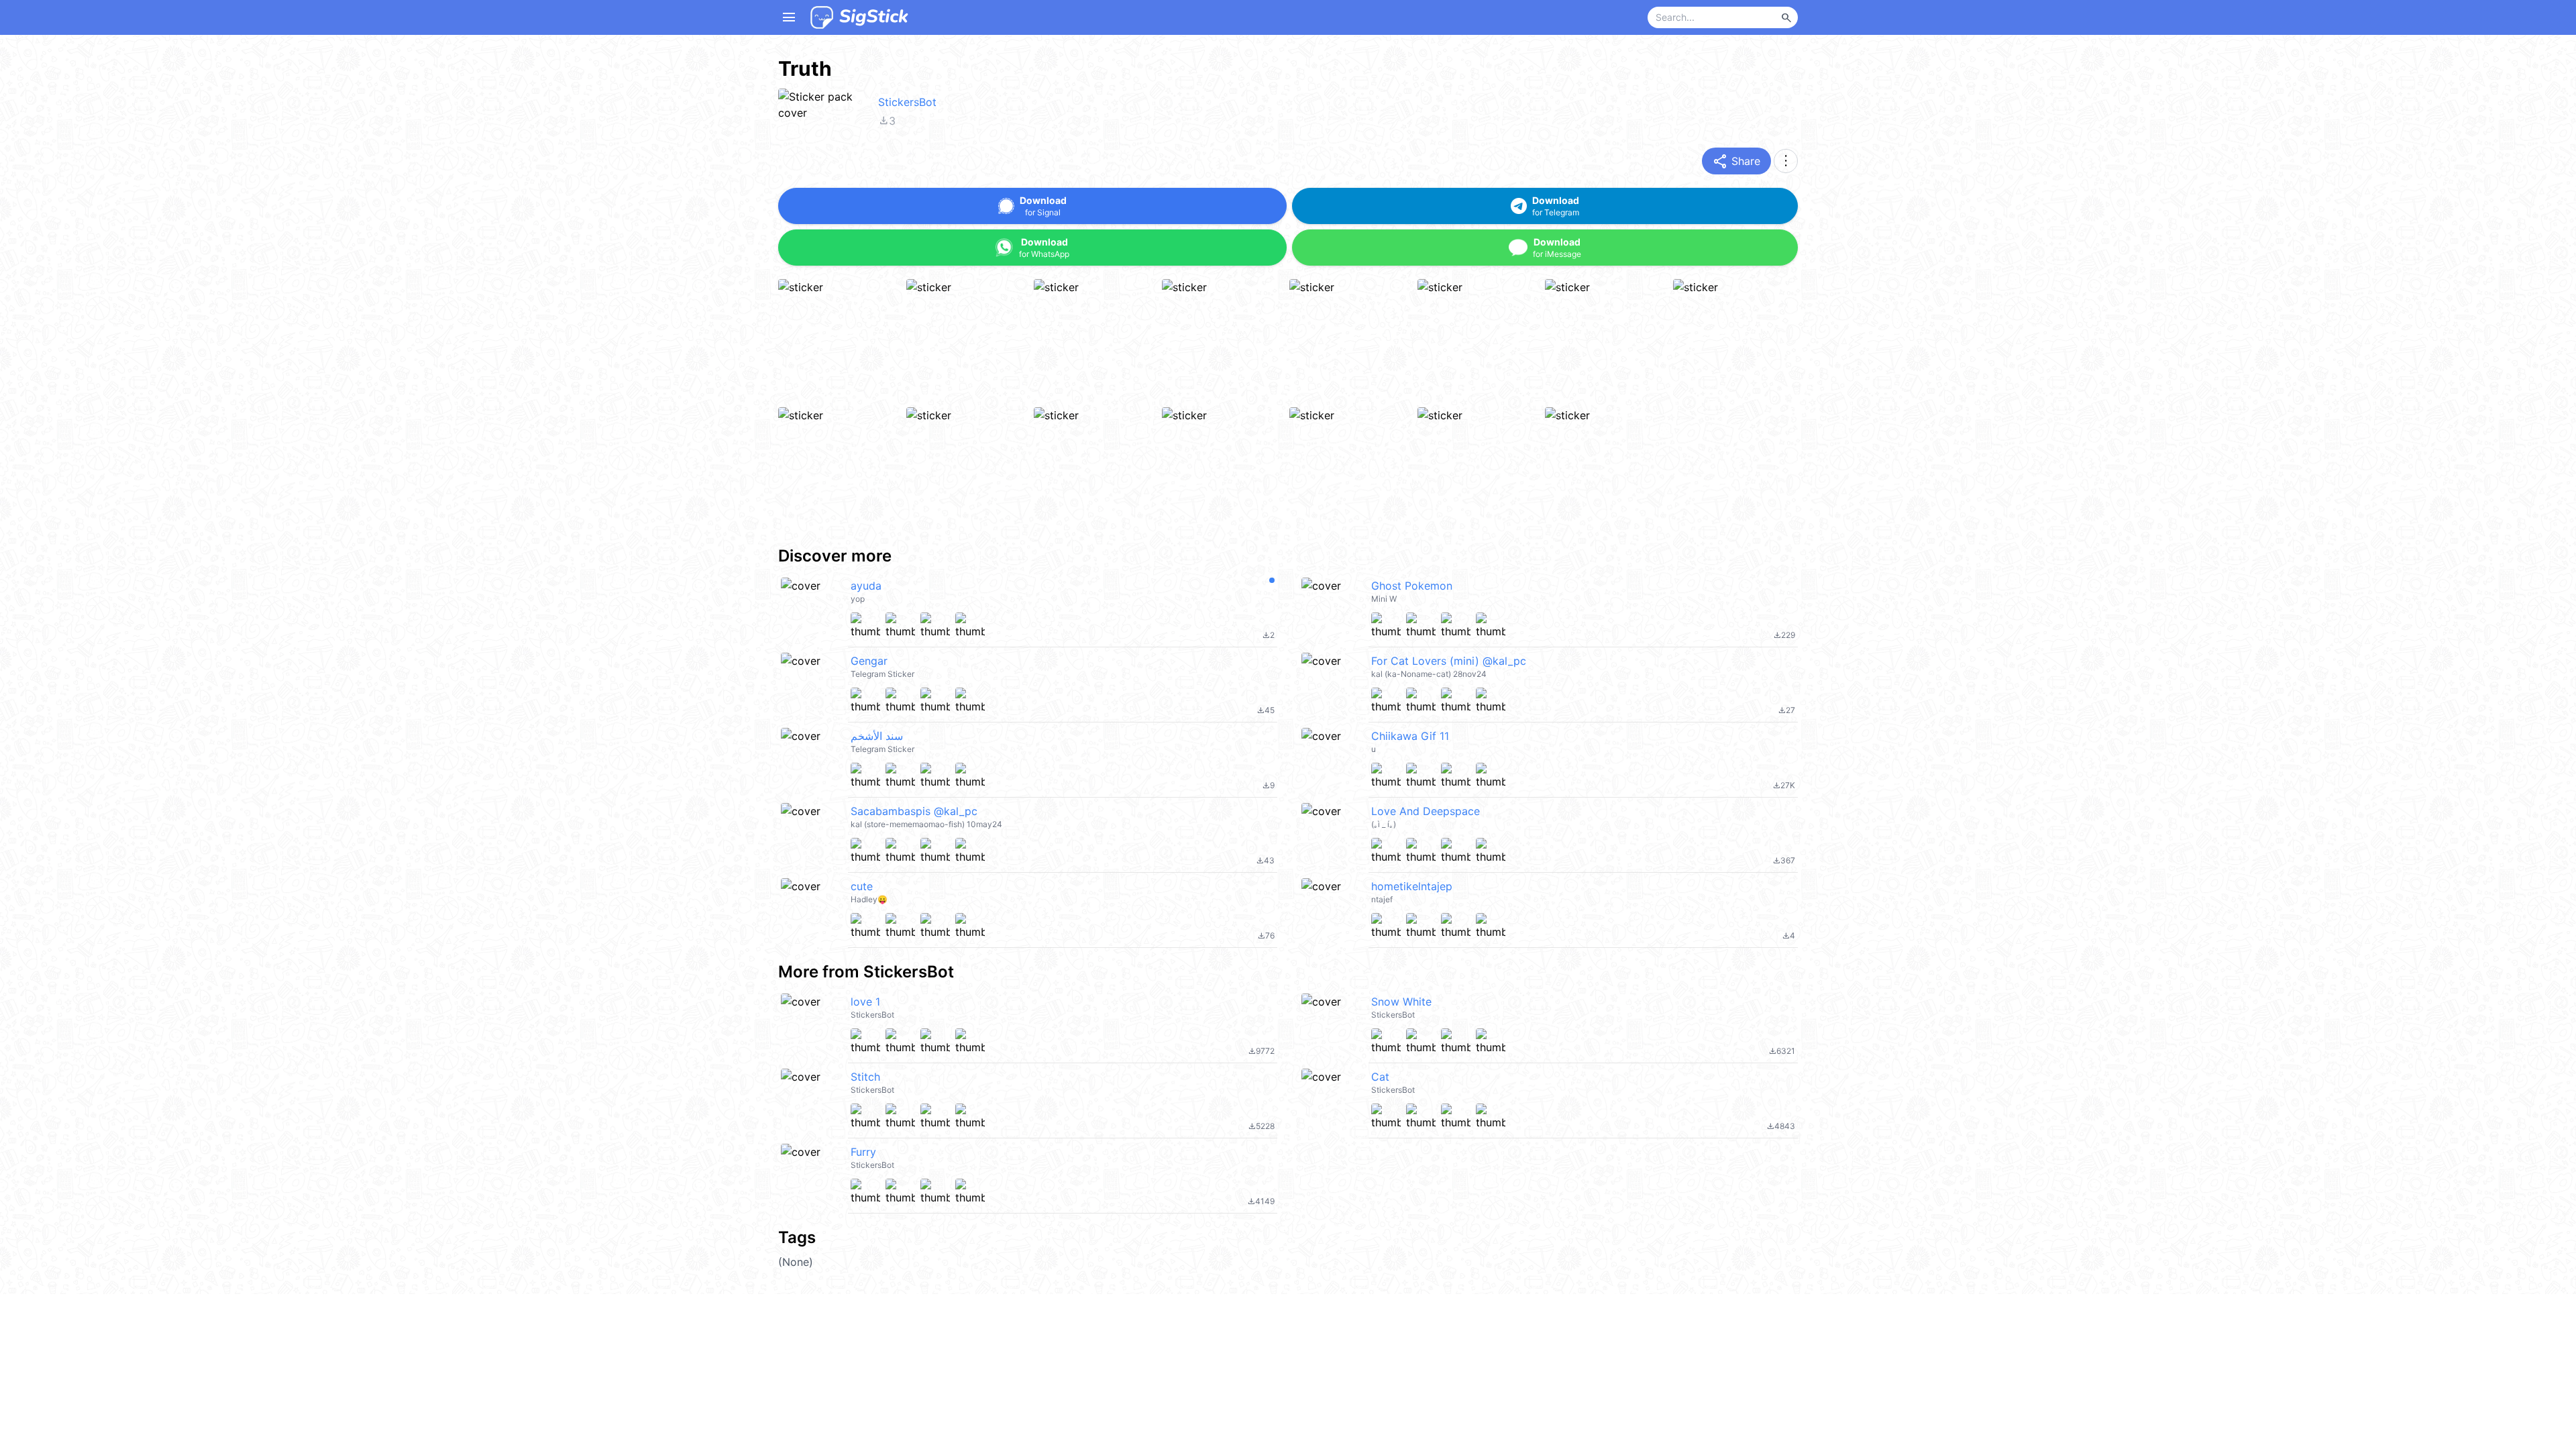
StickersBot (907, 102)
